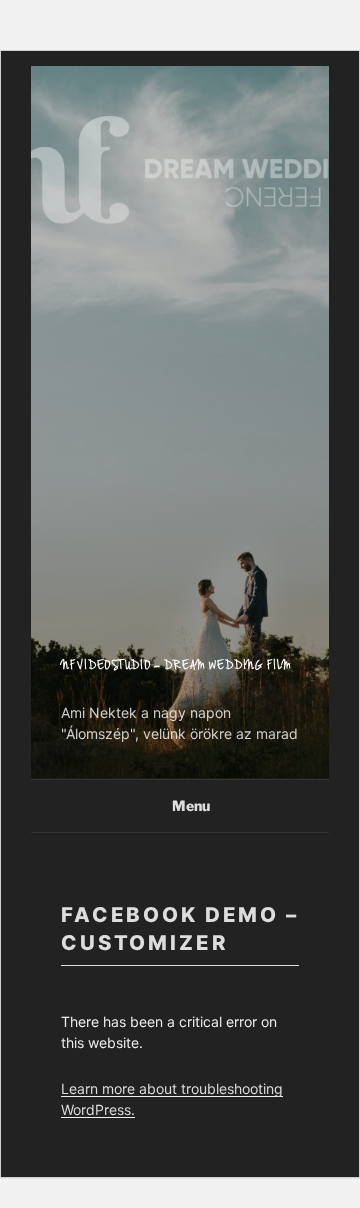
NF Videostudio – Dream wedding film (176, 666)
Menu (191, 805)
